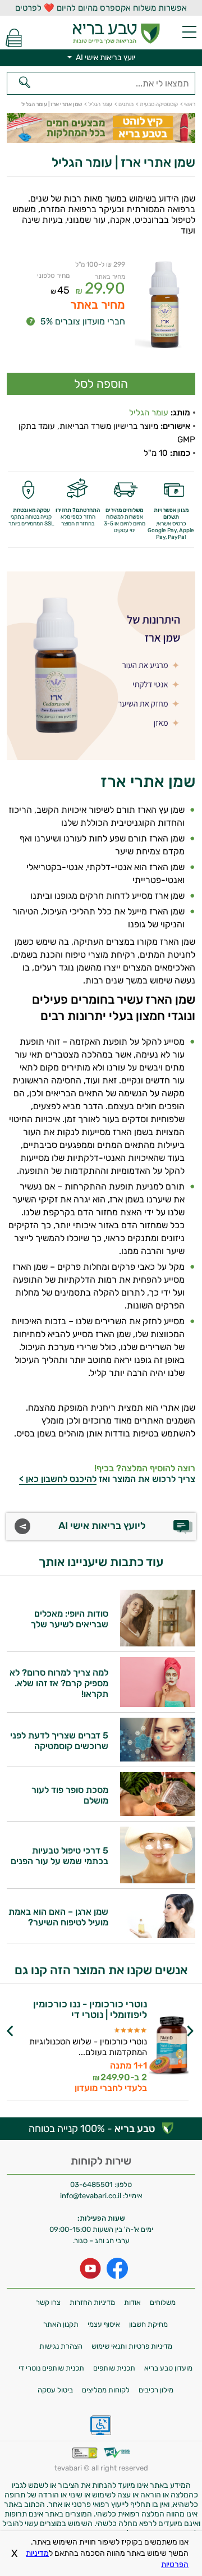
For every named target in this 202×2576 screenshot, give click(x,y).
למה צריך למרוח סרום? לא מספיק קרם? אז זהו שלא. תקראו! (59, 1683)
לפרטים (74, 2056)
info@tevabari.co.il (91, 2196)
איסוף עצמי (104, 2324)
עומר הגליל (149, 413)
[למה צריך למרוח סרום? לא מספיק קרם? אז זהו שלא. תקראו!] (158, 1704)
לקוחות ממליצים (106, 2390)
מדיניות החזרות (92, 2302)
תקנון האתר (61, 2324)
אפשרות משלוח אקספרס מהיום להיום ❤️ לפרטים (101, 8)
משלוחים (163, 2302)
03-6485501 (91, 2184)
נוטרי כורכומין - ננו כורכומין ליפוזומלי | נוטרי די (90, 2010)
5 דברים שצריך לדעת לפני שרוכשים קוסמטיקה (59, 1741)
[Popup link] (165, 311)
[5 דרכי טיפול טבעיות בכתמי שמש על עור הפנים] (158, 1880)
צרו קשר (48, 2302)
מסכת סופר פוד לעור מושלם (70, 1795)
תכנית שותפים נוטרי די (51, 2368)
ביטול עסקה (55, 2390)
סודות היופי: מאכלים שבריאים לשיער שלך (70, 1619)
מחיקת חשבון (148, 2324)
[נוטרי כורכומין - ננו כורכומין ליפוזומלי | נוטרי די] (169, 2046)
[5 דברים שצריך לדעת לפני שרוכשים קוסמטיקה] (158, 1758)
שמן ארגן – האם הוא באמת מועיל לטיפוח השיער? (58, 1917)
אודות (132, 2302)
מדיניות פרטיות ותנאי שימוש (132, 2346)
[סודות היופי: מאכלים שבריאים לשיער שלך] (158, 1643)
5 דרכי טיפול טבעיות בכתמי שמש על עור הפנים (59, 1856)
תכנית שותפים (114, 2368)
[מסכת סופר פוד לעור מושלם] (158, 1813)
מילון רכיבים (156, 2390)
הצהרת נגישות (61, 2346)
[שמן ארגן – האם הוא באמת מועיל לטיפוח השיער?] (158, 1935)
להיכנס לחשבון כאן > (58, 1479)
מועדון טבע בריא (168, 2368)
